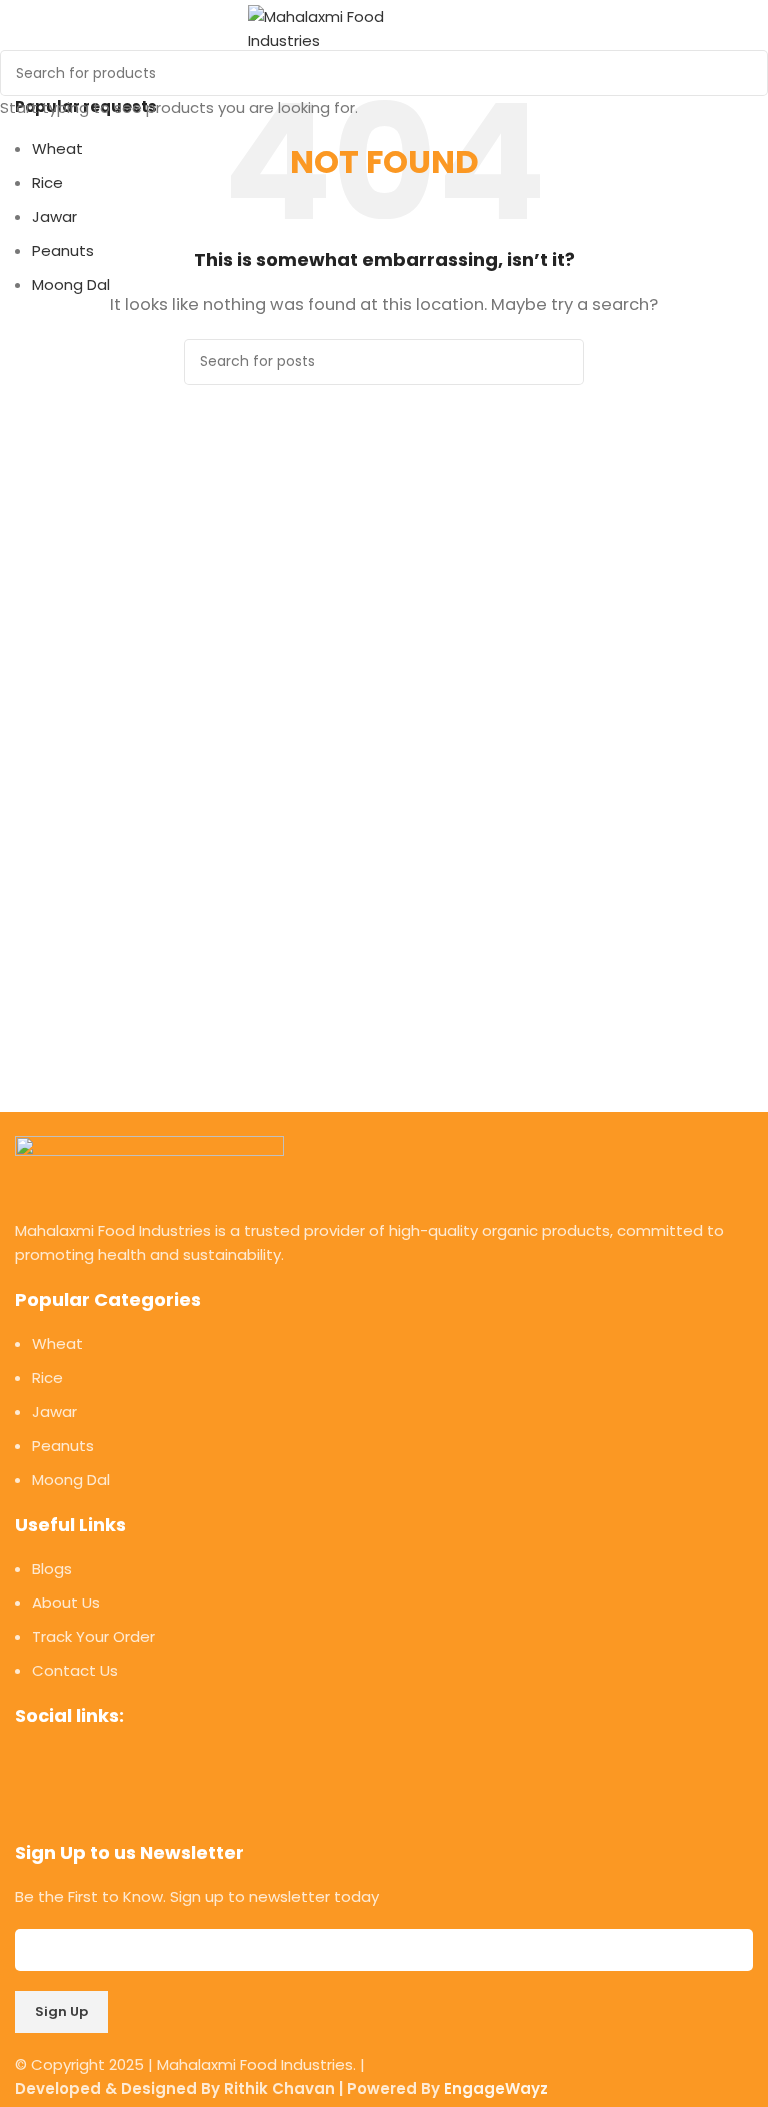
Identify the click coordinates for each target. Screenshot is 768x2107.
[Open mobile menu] (476, 29)
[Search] (512, 29)
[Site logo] (348, 27)
